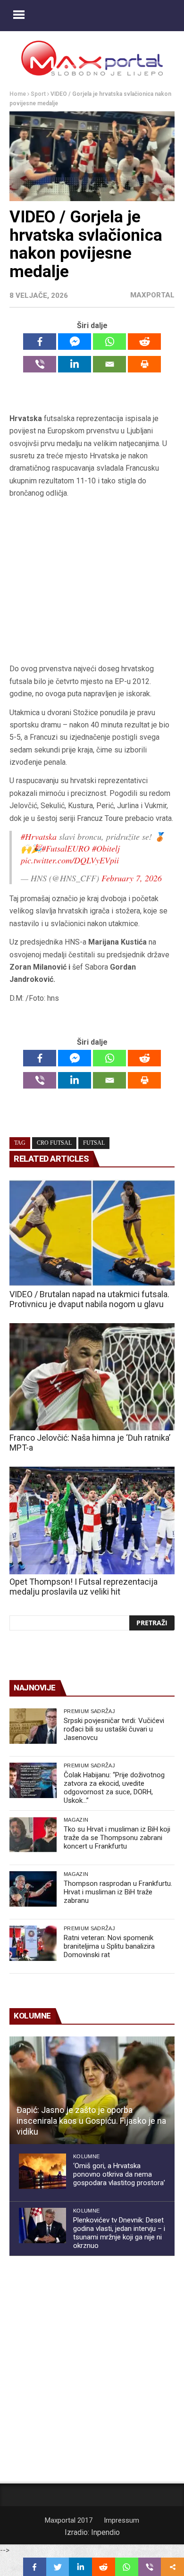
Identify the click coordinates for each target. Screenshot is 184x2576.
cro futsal (54, 1143)
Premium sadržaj (89, 1711)
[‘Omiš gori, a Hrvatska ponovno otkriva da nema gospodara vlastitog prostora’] (42, 2171)
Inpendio (105, 2532)
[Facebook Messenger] (75, 342)
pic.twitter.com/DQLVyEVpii (70, 860)
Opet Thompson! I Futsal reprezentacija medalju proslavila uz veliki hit (84, 1587)
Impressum (121, 2520)
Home (18, 94)
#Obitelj (106, 848)
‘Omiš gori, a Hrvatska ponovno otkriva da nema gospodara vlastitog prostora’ (119, 2174)
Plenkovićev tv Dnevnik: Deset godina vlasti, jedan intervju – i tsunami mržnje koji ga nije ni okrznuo (119, 2233)
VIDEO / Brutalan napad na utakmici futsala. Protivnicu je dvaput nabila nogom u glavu (89, 1299)
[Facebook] (40, 342)
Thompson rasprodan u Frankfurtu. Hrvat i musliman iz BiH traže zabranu (118, 1892)
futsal (94, 1143)
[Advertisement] (92, 581)
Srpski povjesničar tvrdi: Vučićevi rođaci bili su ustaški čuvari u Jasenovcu (114, 1729)
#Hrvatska (39, 836)
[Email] (109, 364)
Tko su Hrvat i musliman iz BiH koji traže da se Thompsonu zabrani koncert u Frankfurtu (117, 1838)
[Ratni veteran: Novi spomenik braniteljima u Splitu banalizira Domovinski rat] (33, 1943)
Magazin (76, 1820)
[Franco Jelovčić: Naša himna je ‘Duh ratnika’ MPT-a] (92, 1377)
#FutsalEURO (66, 848)
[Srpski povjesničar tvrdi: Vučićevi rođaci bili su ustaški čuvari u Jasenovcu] (33, 1726)
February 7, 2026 (132, 878)
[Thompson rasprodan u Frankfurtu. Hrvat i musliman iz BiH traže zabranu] (33, 1889)
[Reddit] (144, 342)
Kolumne (86, 2156)
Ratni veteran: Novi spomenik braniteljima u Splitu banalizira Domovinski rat (109, 1946)
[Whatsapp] (109, 342)
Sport (38, 94)
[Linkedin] (75, 364)
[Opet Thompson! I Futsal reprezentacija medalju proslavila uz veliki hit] (92, 1520)
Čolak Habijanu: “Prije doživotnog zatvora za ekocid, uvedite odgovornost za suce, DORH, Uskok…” (114, 1788)
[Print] (144, 364)
